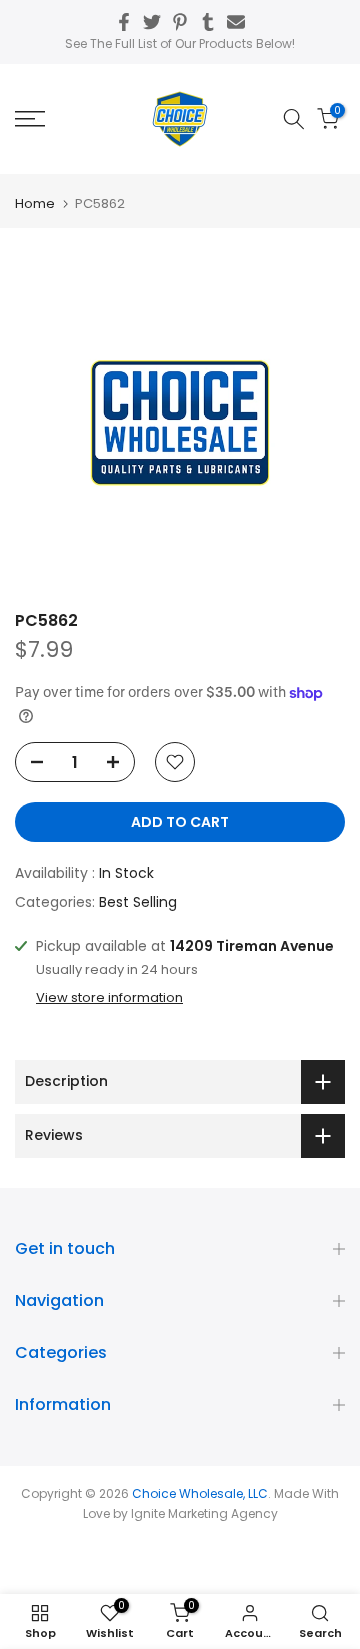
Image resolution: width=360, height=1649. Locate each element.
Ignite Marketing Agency (204, 1513)
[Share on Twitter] (152, 22)
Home (35, 203)
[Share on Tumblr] (208, 22)
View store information (109, 998)
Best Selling (138, 902)
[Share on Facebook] (124, 22)
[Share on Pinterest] (180, 22)
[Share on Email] (236, 22)
